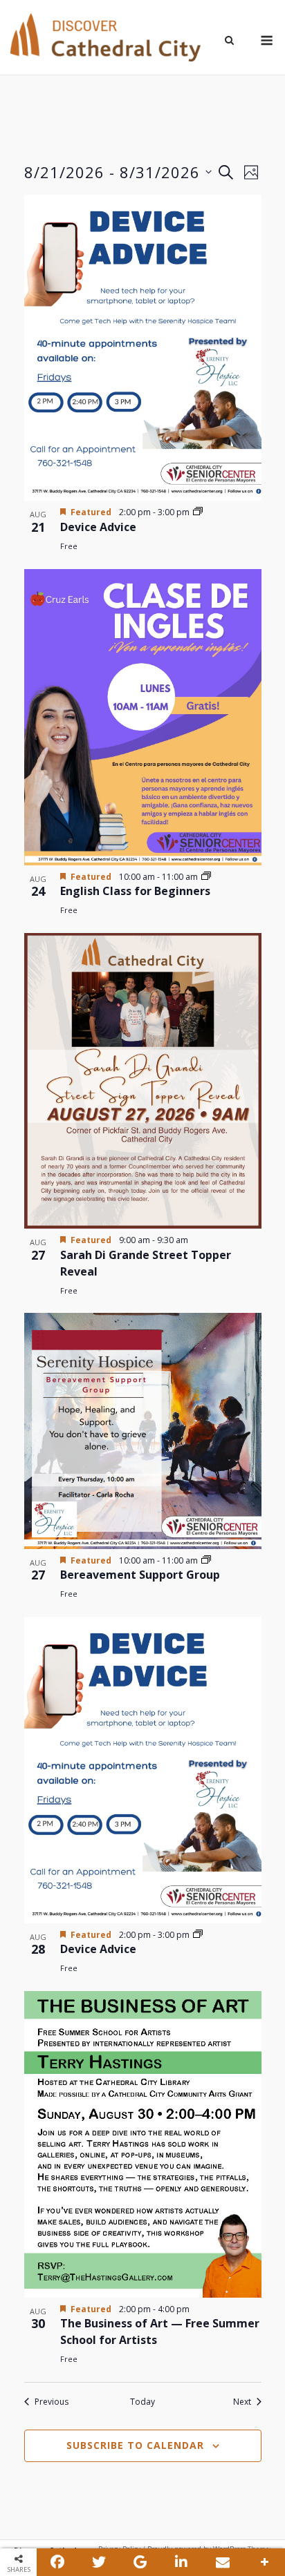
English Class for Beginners (135, 891)
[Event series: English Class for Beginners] (206, 877)
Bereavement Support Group (140, 1575)
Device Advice (98, 527)
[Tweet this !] (99, 2562)
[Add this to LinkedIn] (182, 2562)
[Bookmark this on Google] (140, 2562)
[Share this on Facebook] (57, 2562)
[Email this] (223, 2562)
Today (142, 2402)
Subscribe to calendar (135, 2445)
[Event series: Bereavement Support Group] (206, 1560)
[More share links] (264, 2562)
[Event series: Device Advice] (198, 512)
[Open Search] (229, 41)
